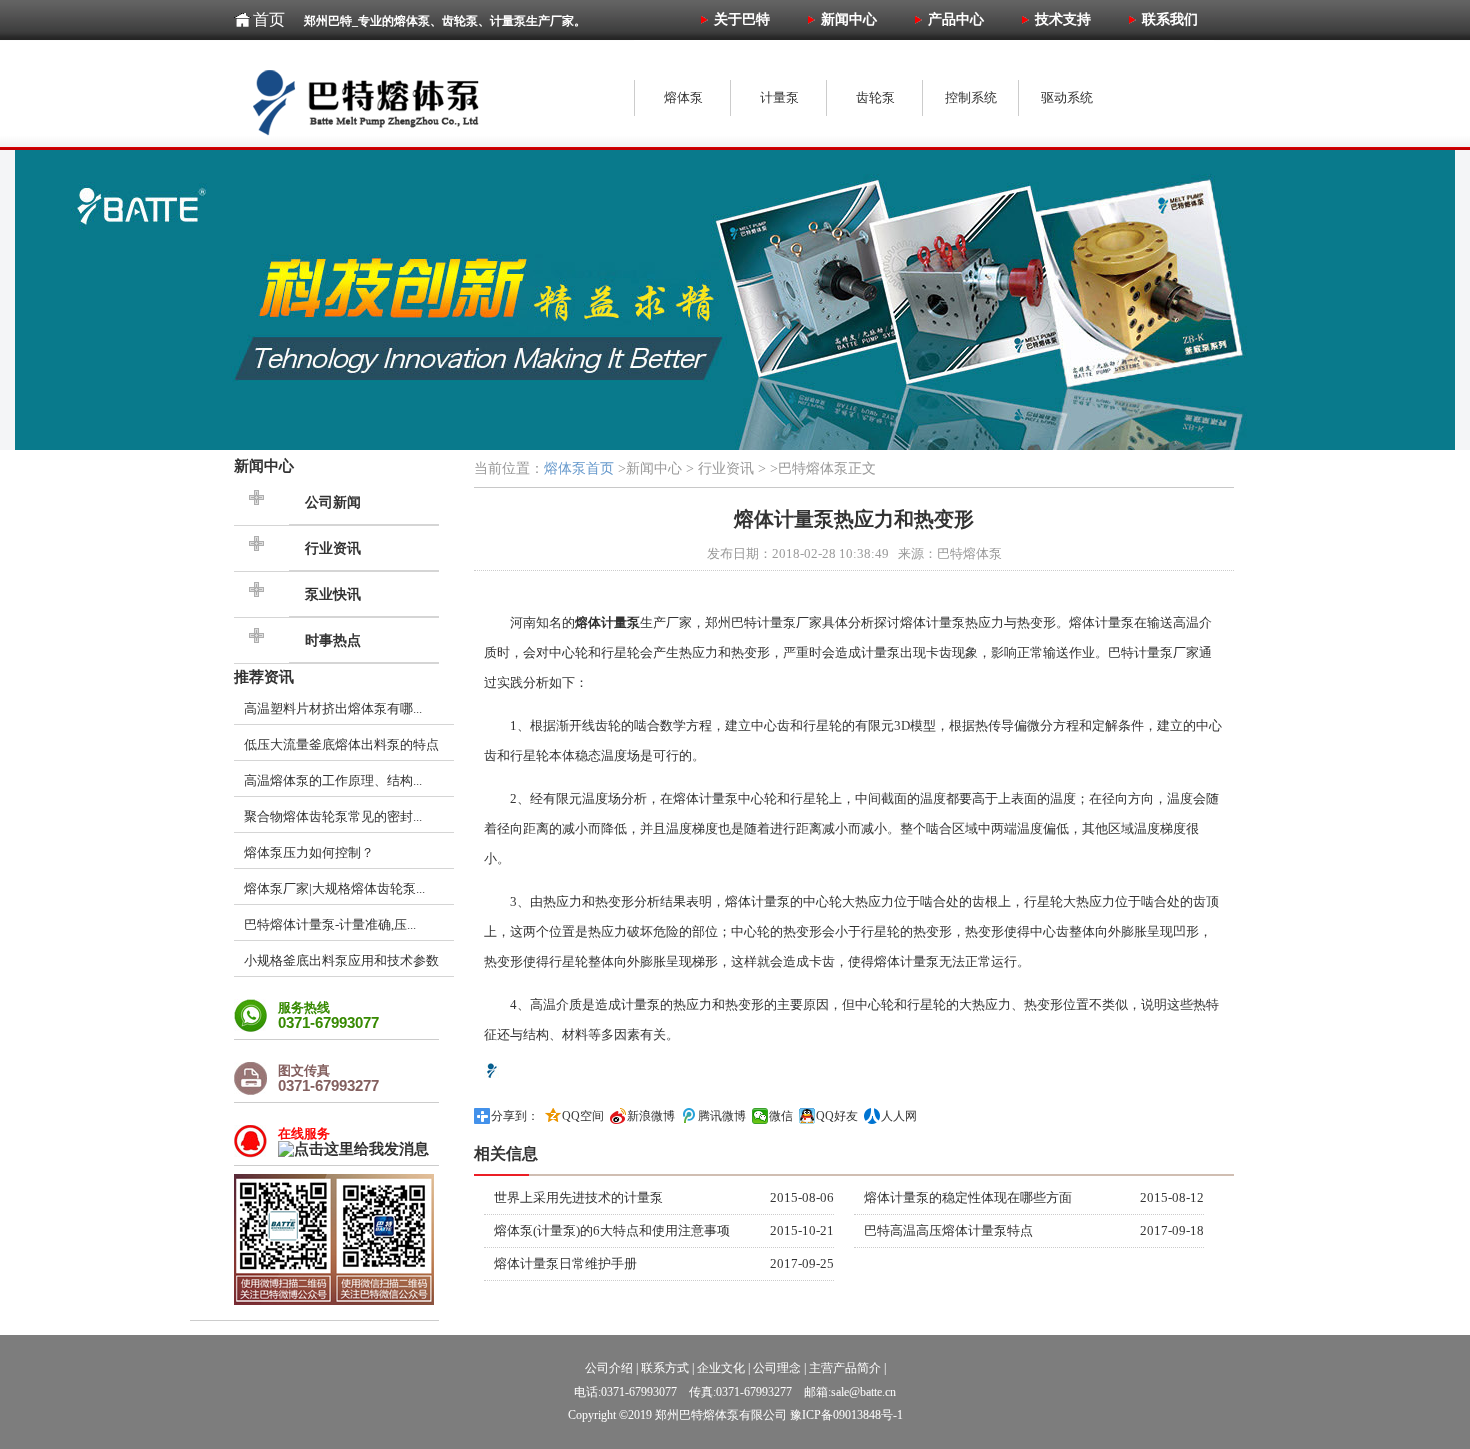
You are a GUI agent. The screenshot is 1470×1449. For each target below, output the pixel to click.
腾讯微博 (722, 1116)
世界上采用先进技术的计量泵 (578, 1197)
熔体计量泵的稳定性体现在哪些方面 (968, 1197)
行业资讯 (333, 548)
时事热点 (333, 640)
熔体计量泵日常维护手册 (565, 1263)
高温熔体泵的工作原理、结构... (333, 780)
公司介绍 (609, 1368)
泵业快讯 (333, 594)
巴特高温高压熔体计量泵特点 (948, 1230)
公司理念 (777, 1368)
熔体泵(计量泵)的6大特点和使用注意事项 (612, 1230)
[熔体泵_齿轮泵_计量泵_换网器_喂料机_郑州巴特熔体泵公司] (429, 95)
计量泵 (776, 622)
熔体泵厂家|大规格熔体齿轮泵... (334, 888)
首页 (269, 19)
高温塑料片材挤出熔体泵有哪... (333, 708)
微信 (781, 1116)
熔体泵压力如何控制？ (309, 852)
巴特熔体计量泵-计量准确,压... (330, 924)
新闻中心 (264, 465)
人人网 (899, 1116)
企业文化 (721, 1368)
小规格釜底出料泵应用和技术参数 (341, 960)
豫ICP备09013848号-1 (846, 1415)
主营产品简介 (845, 1368)
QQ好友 (837, 1116)
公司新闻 (333, 502)
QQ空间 (583, 1116)
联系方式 (665, 1368)
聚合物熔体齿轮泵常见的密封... (333, 816)
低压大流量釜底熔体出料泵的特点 (341, 744)
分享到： (515, 1116)
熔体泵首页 (579, 468)
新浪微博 (651, 1116)
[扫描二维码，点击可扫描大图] (334, 1300)
